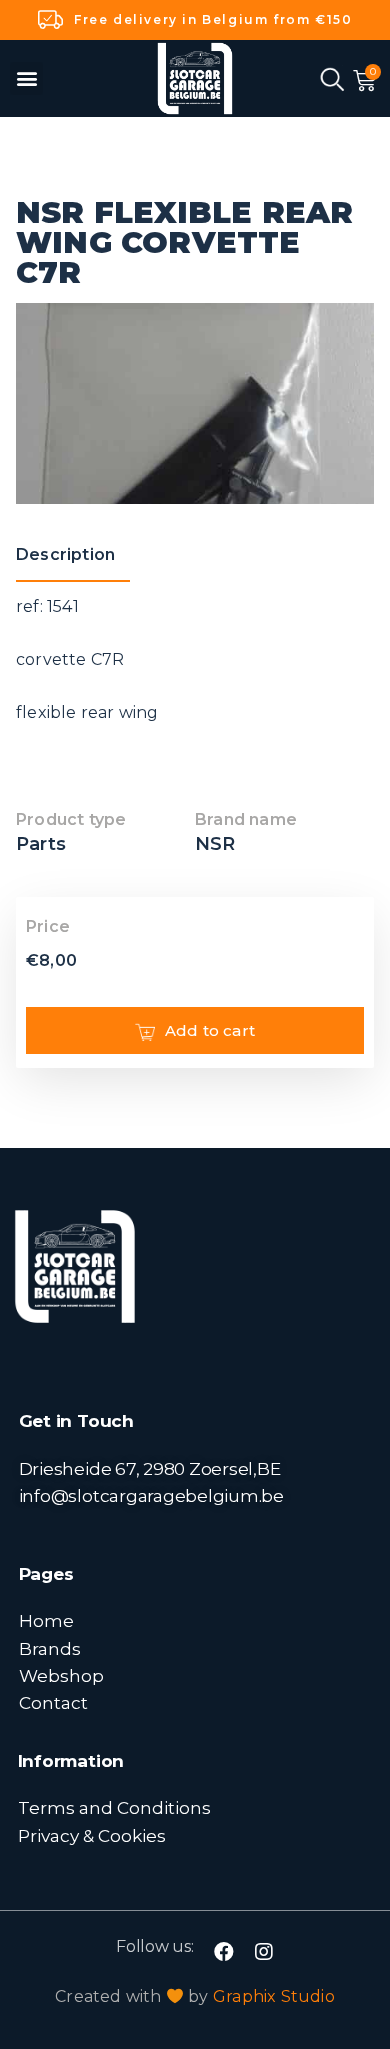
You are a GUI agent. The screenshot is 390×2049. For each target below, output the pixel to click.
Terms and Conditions (114, 1807)
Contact (53, 1702)
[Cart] (364, 81)
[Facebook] (224, 1952)
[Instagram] (264, 1952)
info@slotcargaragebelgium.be (151, 1495)
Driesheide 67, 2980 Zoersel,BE (150, 1468)
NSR (215, 844)
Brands (50, 1648)
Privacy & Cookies (92, 1835)
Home (46, 1620)
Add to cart (210, 1030)
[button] (26, 78)
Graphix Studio (274, 1996)
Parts (41, 844)
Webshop (61, 1675)
